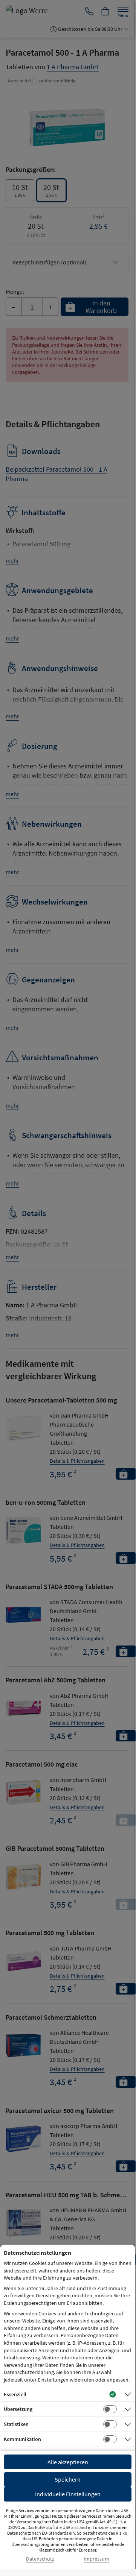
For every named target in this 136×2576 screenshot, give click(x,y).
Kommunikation (22, 2439)
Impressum (96, 2559)
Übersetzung (18, 2409)
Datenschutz (40, 2559)
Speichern (68, 2479)
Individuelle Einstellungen (68, 2494)
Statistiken (16, 2424)
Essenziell (15, 2394)
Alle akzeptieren (68, 2462)
